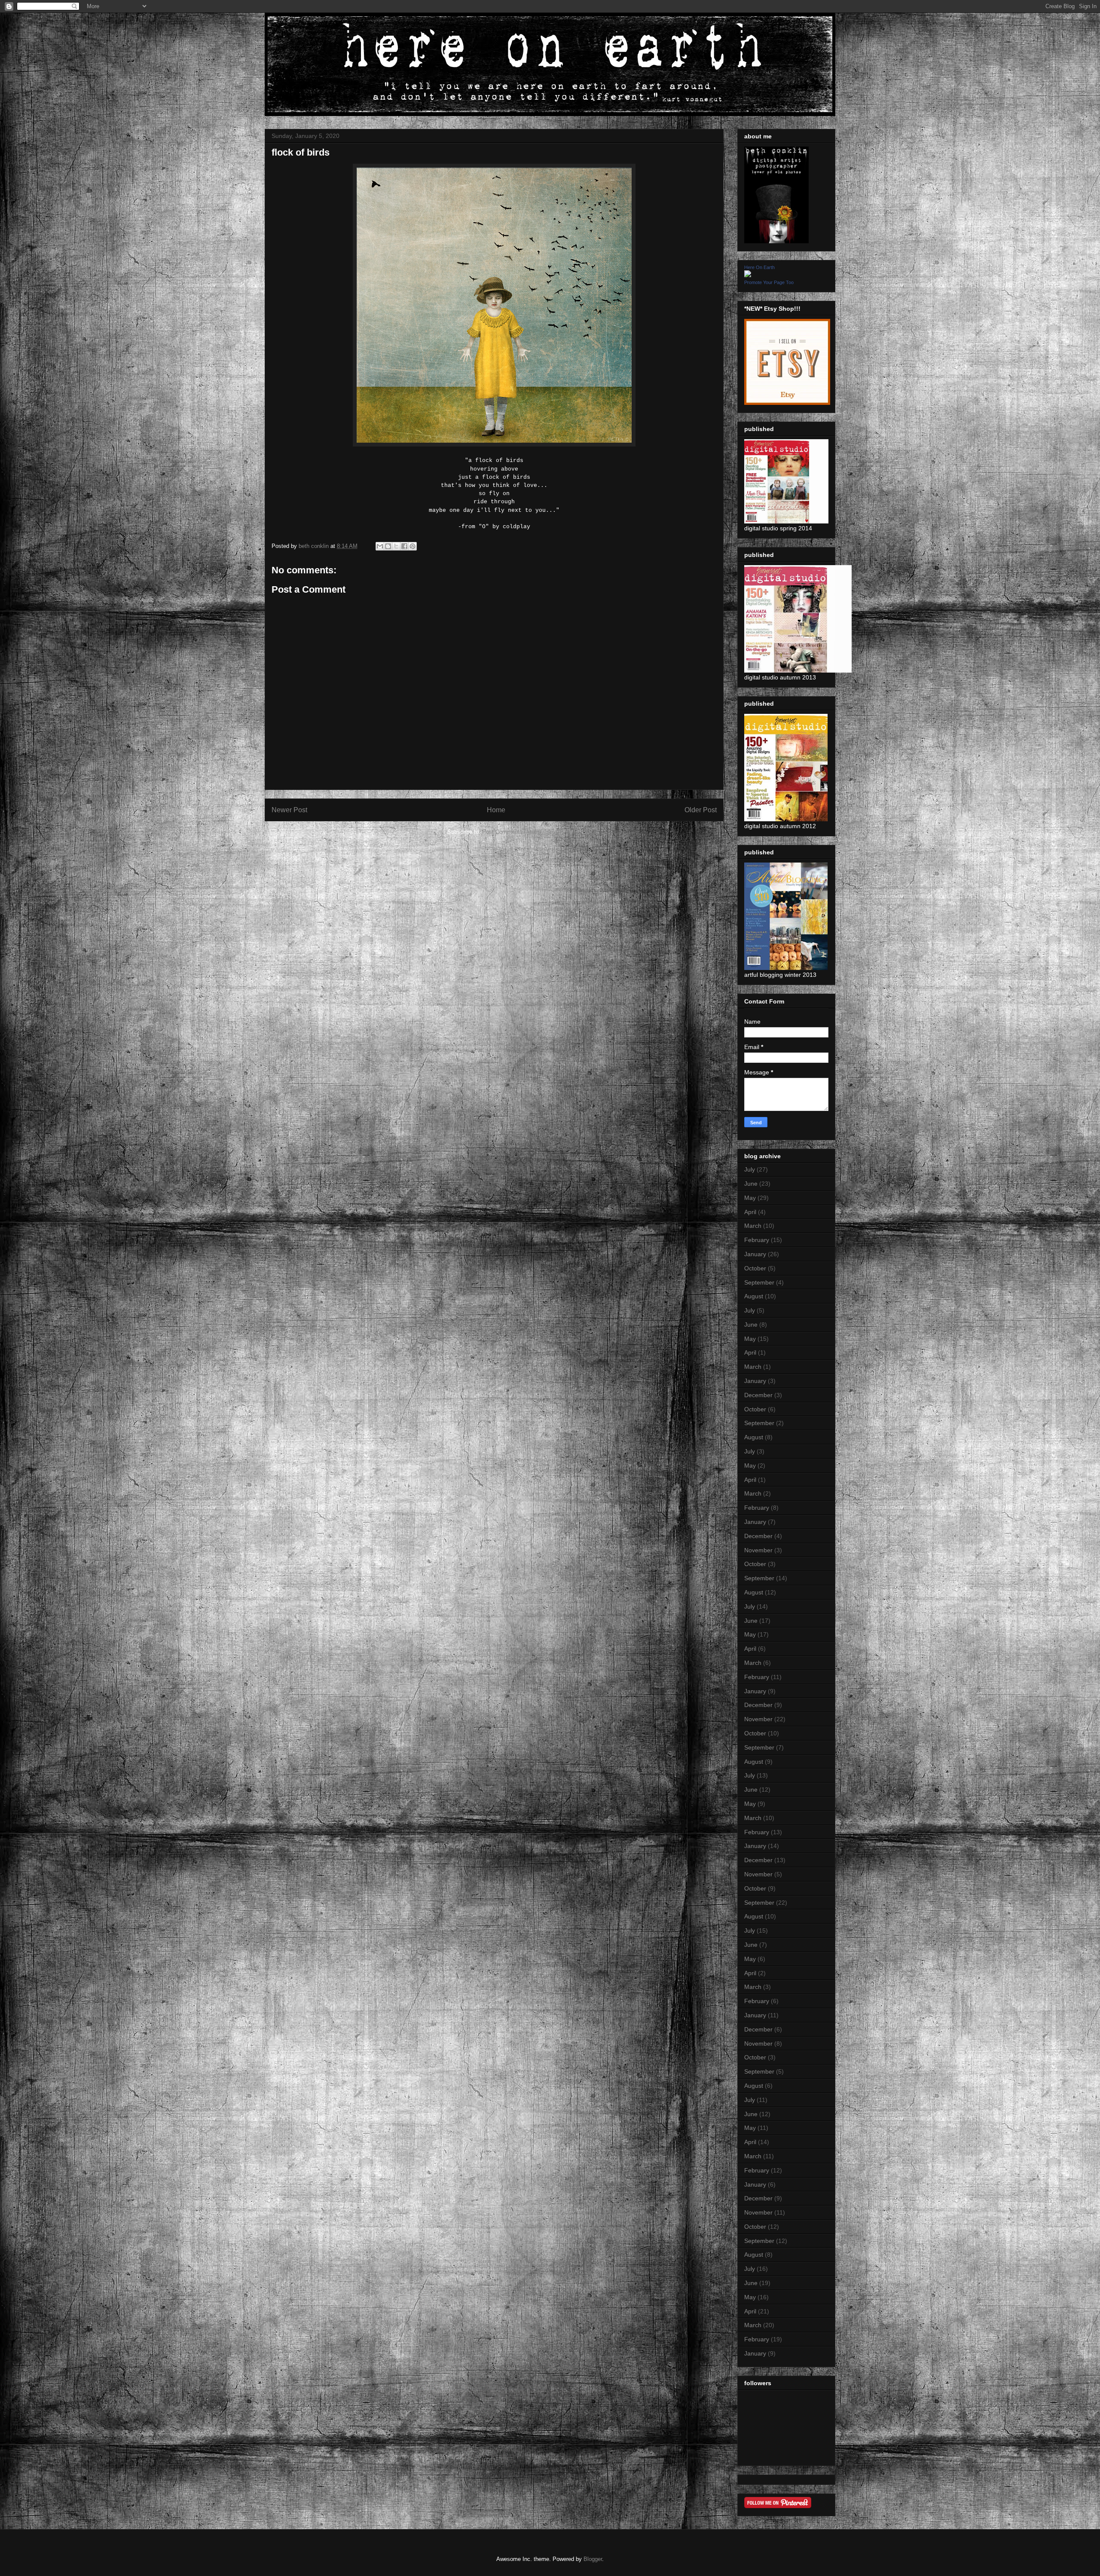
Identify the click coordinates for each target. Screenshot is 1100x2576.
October (755, 1268)
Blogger (593, 2559)
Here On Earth (759, 267)
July (750, 1169)
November (758, 1550)
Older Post (701, 810)
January (755, 1254)
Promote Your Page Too (769, 282)
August (754, 1296)
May (750, 1198)
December (758, 1395)
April (750, 1212)
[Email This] (380, 546)
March (753, 1226)
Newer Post (289, 810)
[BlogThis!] (388, 546)
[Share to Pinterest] (412, 546)
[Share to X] (396, 546)
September (759, 1282)
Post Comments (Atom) (512, 832)
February (757, 1240)
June (751, 1184)
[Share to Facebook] (404, 546)
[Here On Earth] (748, 275)
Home (496, 810)
